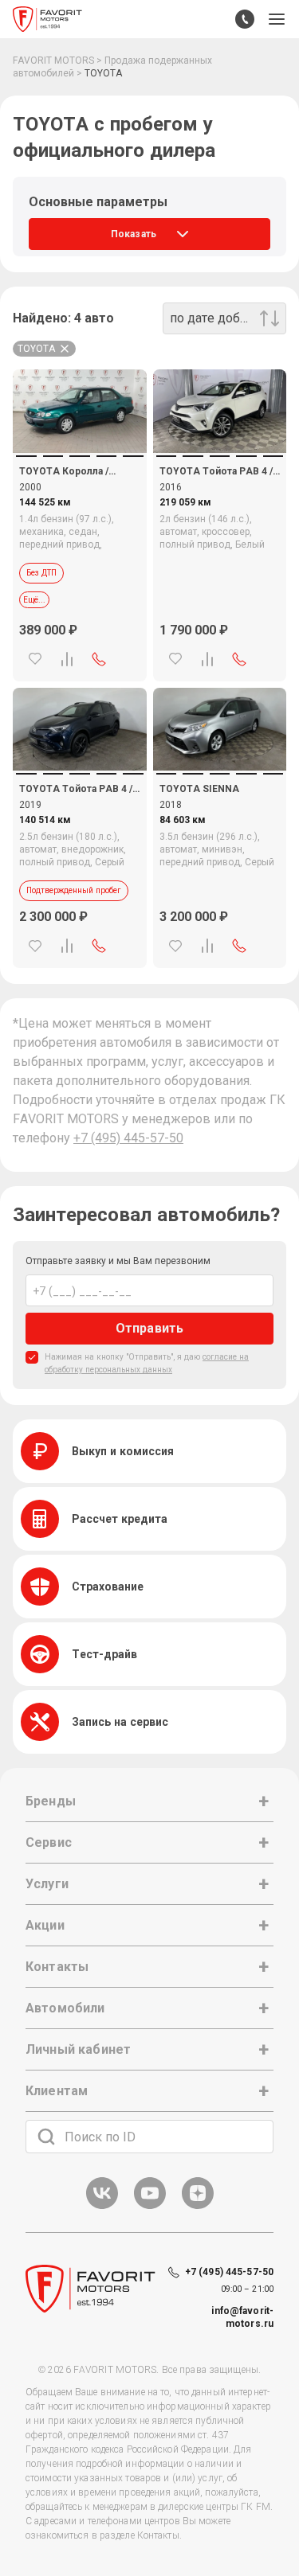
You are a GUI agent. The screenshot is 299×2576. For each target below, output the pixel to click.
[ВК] (102, 2206)
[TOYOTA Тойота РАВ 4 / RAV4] (220, 411)
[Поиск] (46, 2137)
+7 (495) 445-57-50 (128, 1138)
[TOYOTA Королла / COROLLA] (80, 411)
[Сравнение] (67, 659)
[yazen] (198, 2206)
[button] (277, 19)
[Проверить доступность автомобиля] (99, 659)
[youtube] (150, 2206)
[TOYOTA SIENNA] (220, 730)
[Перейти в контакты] (245, 19)
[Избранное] (35, 659)
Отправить (149, 1328)
